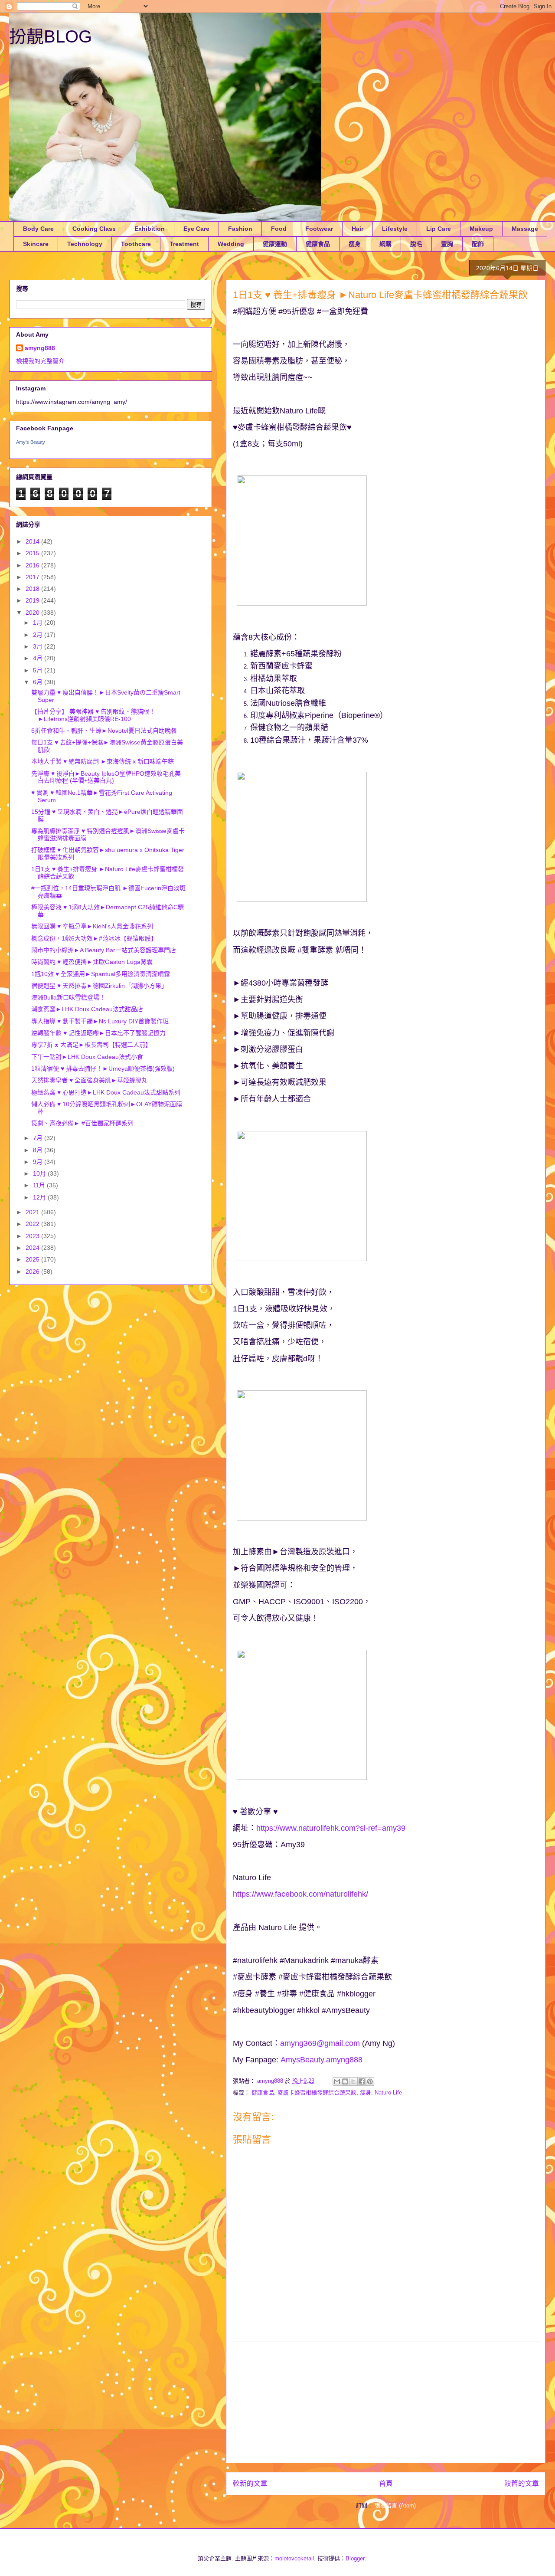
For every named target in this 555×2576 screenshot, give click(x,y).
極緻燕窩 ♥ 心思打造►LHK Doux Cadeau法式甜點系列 (106, 1092)
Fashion (240, 229)
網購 (385, 244)
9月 (39, 1162)
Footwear (319, 229)
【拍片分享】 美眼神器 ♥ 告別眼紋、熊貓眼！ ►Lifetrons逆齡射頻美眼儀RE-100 (93, 715)
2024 (33, 1248)
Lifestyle (395, 229)
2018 (33, 589)
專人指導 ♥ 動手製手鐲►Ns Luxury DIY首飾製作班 (100, 1021)
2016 (33, 565)
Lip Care (439, 229)
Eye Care (196, 229)
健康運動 (275, 244)
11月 (40, 1185)
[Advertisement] (386, 2402)
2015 (33, 553)
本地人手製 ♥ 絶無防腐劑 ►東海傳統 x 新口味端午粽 (103, 761)
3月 (39, 646)
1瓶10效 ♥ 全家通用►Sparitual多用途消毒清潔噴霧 (101, 974)
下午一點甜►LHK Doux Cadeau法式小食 (87, 1057)
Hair (357, 229)
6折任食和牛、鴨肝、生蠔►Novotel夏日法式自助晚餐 (104, 731)
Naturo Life (388, 2093)
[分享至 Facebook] (362, 2081)
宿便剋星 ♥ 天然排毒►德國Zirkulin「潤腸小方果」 (99, 986)
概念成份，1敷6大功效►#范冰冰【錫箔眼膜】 (94, 938)
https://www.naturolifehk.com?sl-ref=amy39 (331, 1828)
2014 (33, 541)
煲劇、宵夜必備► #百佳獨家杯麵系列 (82, 1123)
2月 (39, 635)
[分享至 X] (353, 2081)
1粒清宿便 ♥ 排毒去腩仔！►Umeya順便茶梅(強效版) (103, 1068)
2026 (33, 1272)
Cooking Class (94, 229)
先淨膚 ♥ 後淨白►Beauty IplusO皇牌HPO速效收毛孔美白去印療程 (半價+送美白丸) (106, 777)
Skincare (36, 244)
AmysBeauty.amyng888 (322, 2060)
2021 (33, 1212)
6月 (39, 682)
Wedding (231, 244)
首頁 (386, 2483)
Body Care (38, 229)
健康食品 (318, 244)
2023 (33, 1236)
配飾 (478, 244)
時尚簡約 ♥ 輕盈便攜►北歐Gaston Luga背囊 (92, 962)
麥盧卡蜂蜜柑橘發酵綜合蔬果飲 (317, 2093)
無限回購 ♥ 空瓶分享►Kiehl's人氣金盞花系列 (92, 926)
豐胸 (447, 244)
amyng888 (40, 348)
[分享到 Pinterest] (370, 2081)
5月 (39, 670)
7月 (39, 1138)
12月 (40, 1197)
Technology (85, 244)
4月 (39, 658)
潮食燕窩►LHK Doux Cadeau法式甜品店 (87, 1009)
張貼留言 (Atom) (395, 2506)
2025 (33, 1259)
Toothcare (136, 244)
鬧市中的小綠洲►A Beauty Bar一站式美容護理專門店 (104, 950)
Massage (525, 229)
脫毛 (416, 244)
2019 (33, 600)
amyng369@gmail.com (320, 2043)
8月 (39, 1150)
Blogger (355, 2558)
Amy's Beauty (31, 442)
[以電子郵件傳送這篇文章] (337, 2081)
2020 (33, 613)
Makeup (481, 229)
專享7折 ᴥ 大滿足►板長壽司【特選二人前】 (91, 1045)
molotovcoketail (294, 2558)
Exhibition (150, 229)
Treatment (184, 244)
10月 (40, 1173)
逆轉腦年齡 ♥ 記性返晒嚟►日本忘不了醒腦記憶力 (98, 1033)
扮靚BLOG (51, 36)
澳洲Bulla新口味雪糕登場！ (68, 997)
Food (279, 229)
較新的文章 (250, 2483)
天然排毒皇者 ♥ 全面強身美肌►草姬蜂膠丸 (89, 1080)
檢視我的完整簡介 (40, 361)
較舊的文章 (522, 2483)
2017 (33, 577)
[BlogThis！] (345, 2081)
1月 (39, 623)
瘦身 (355, 244)
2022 (33, 1224)
